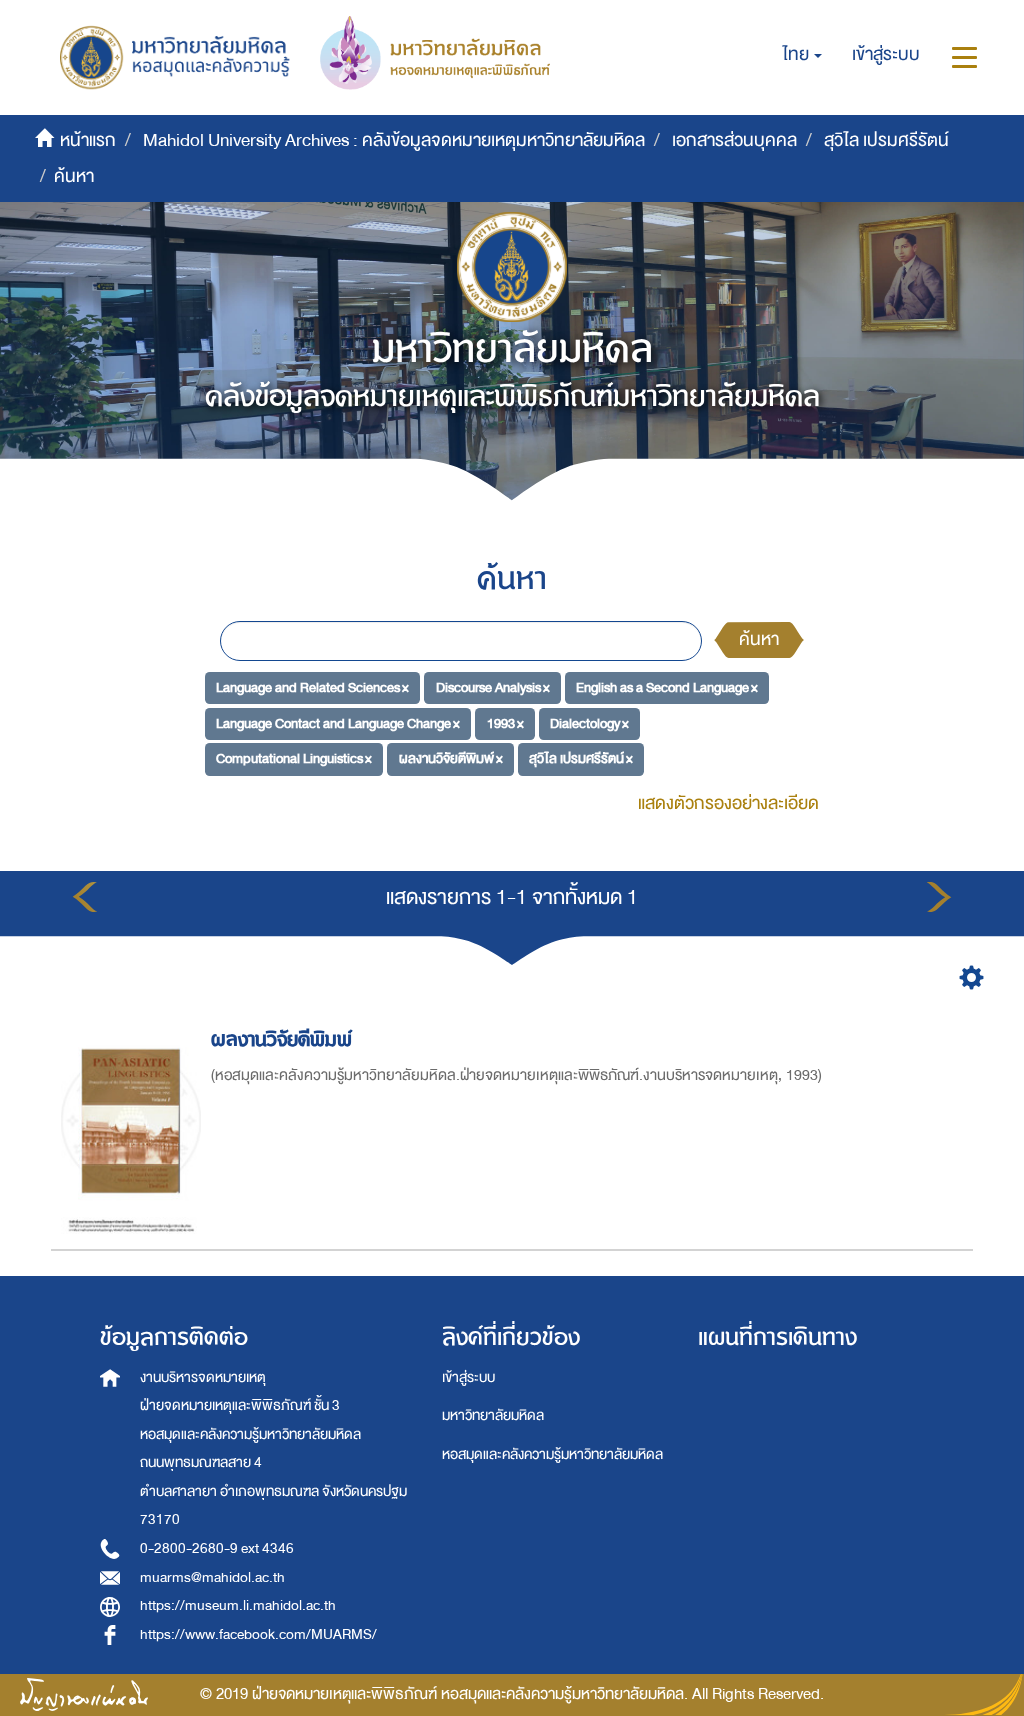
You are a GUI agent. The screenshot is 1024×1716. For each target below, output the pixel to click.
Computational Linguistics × (294, 758)
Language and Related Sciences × (312, 687)
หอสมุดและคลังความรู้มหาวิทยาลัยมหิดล (552, 1454)
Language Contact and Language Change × (338, 722)
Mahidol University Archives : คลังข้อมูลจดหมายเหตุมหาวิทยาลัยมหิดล (394, 140)
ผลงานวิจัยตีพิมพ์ (281, 1039)
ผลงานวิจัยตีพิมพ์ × (451, 758)
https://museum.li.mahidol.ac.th (238, 1605)
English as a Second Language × (667, 687)
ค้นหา (759, 639)
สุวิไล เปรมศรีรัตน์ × (581, 758)
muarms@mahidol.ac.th (212, 1577)
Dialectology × (589, 722)
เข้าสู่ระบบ (468, 1377)
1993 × (505, 722)
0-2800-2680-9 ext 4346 (217, 1548)
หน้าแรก (88, 140)
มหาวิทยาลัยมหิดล (493, 1415)
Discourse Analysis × (493, 687)
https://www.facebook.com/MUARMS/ (258, 1634)
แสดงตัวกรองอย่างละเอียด (728, 803)
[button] (802, 55)
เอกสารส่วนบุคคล (734, 140)
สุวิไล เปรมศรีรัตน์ (886, 140)
